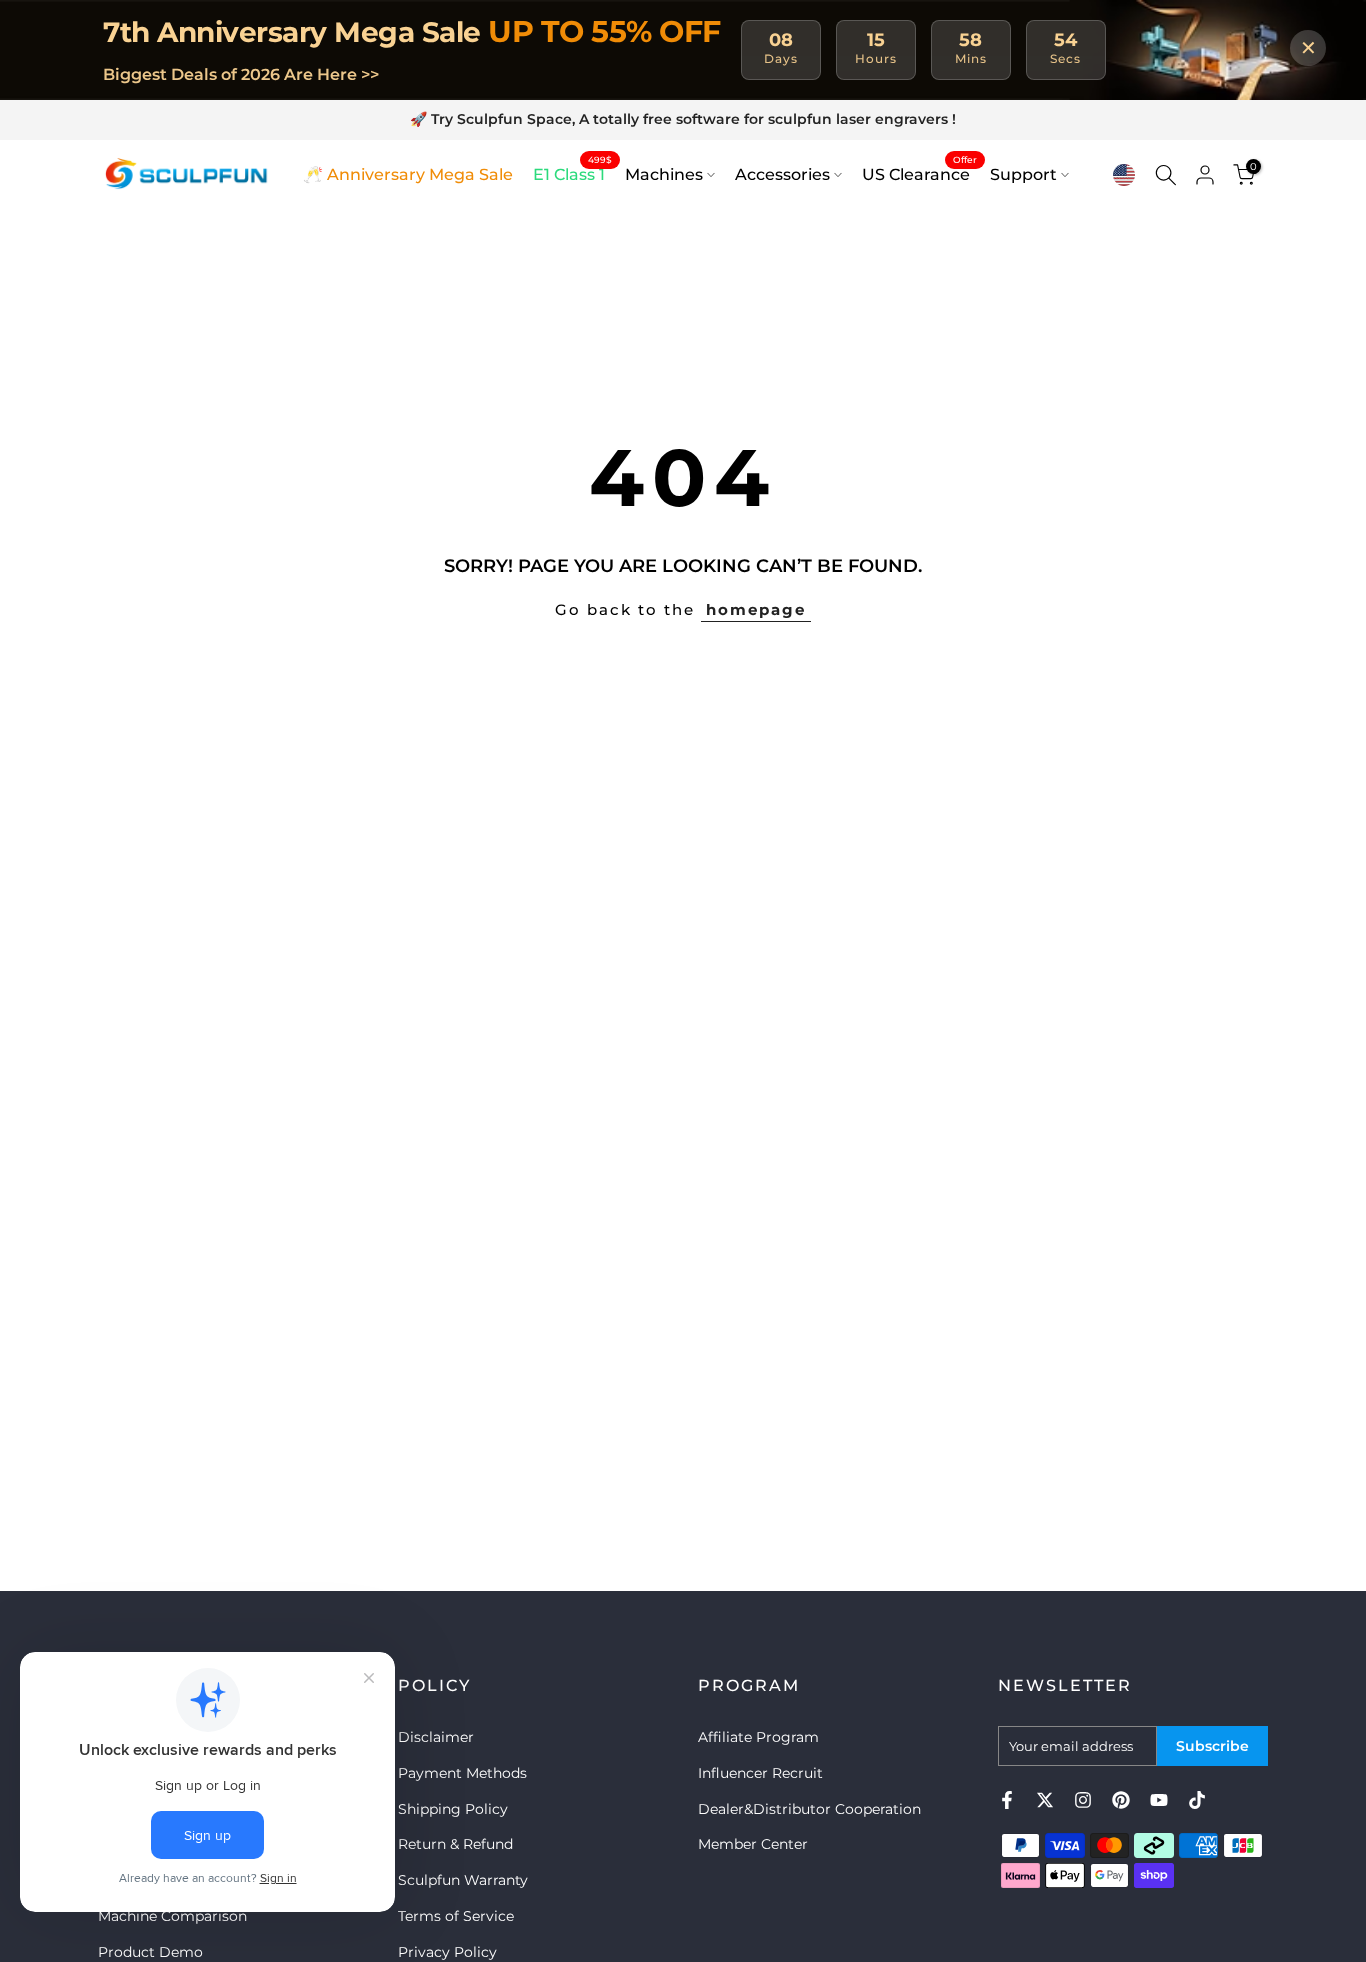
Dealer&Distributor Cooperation (809, 1809)
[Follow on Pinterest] (1121, 1800)
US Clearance (919, 173)
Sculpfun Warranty (463, 1880)
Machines (664, 174)
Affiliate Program (758, 1737)
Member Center (753, 1844)
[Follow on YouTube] (1159, 1800)
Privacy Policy (447, 1952)
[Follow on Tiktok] (1197, 1800)
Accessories (782, 174)
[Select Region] (1124, 175)
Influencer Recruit (760, 1773)
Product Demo (150, 1952)
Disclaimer (436, 1737)
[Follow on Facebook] (1007, 1800)
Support (1023, 174)
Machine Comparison (172, 1916)
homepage (756, 609)
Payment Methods (462, 1773)
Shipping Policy (453, 1809)
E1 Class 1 (572, 173)
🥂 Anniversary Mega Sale (408, 174)
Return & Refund (455, 1844)
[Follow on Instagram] (1083, 1800)
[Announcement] (683, 120)
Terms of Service (456, 1916)
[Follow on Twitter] (1045, 1800)
